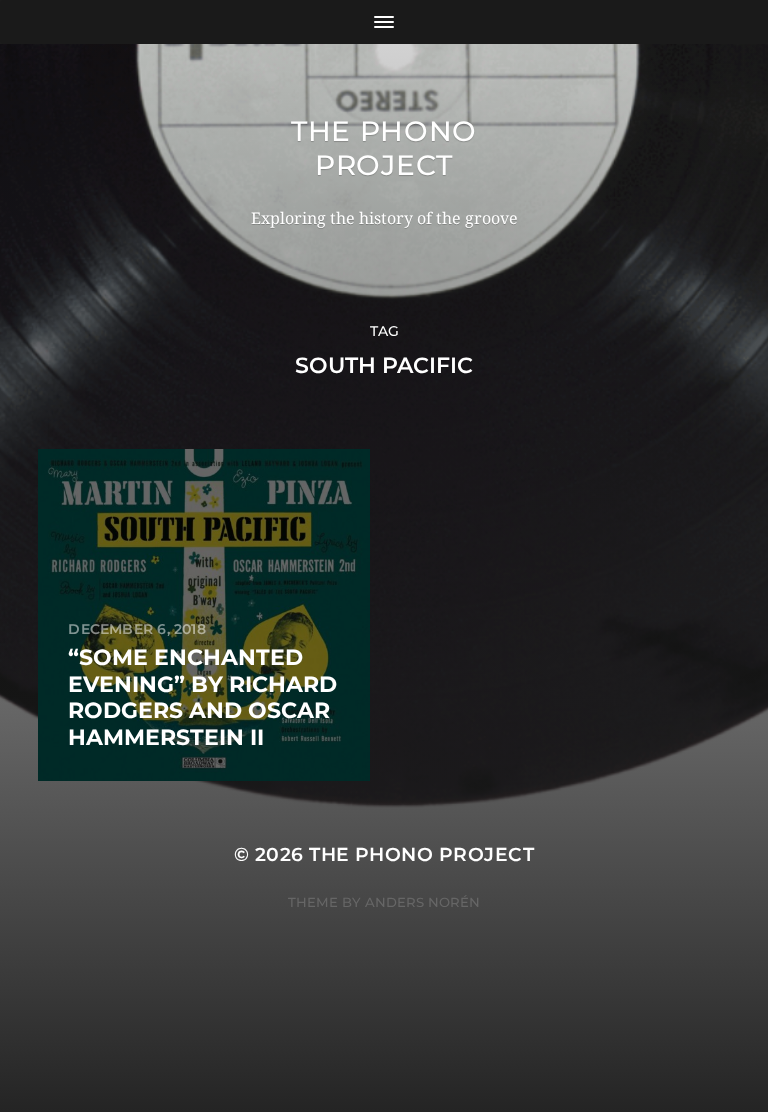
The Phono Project (384, 148)
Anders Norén (422, 902)
